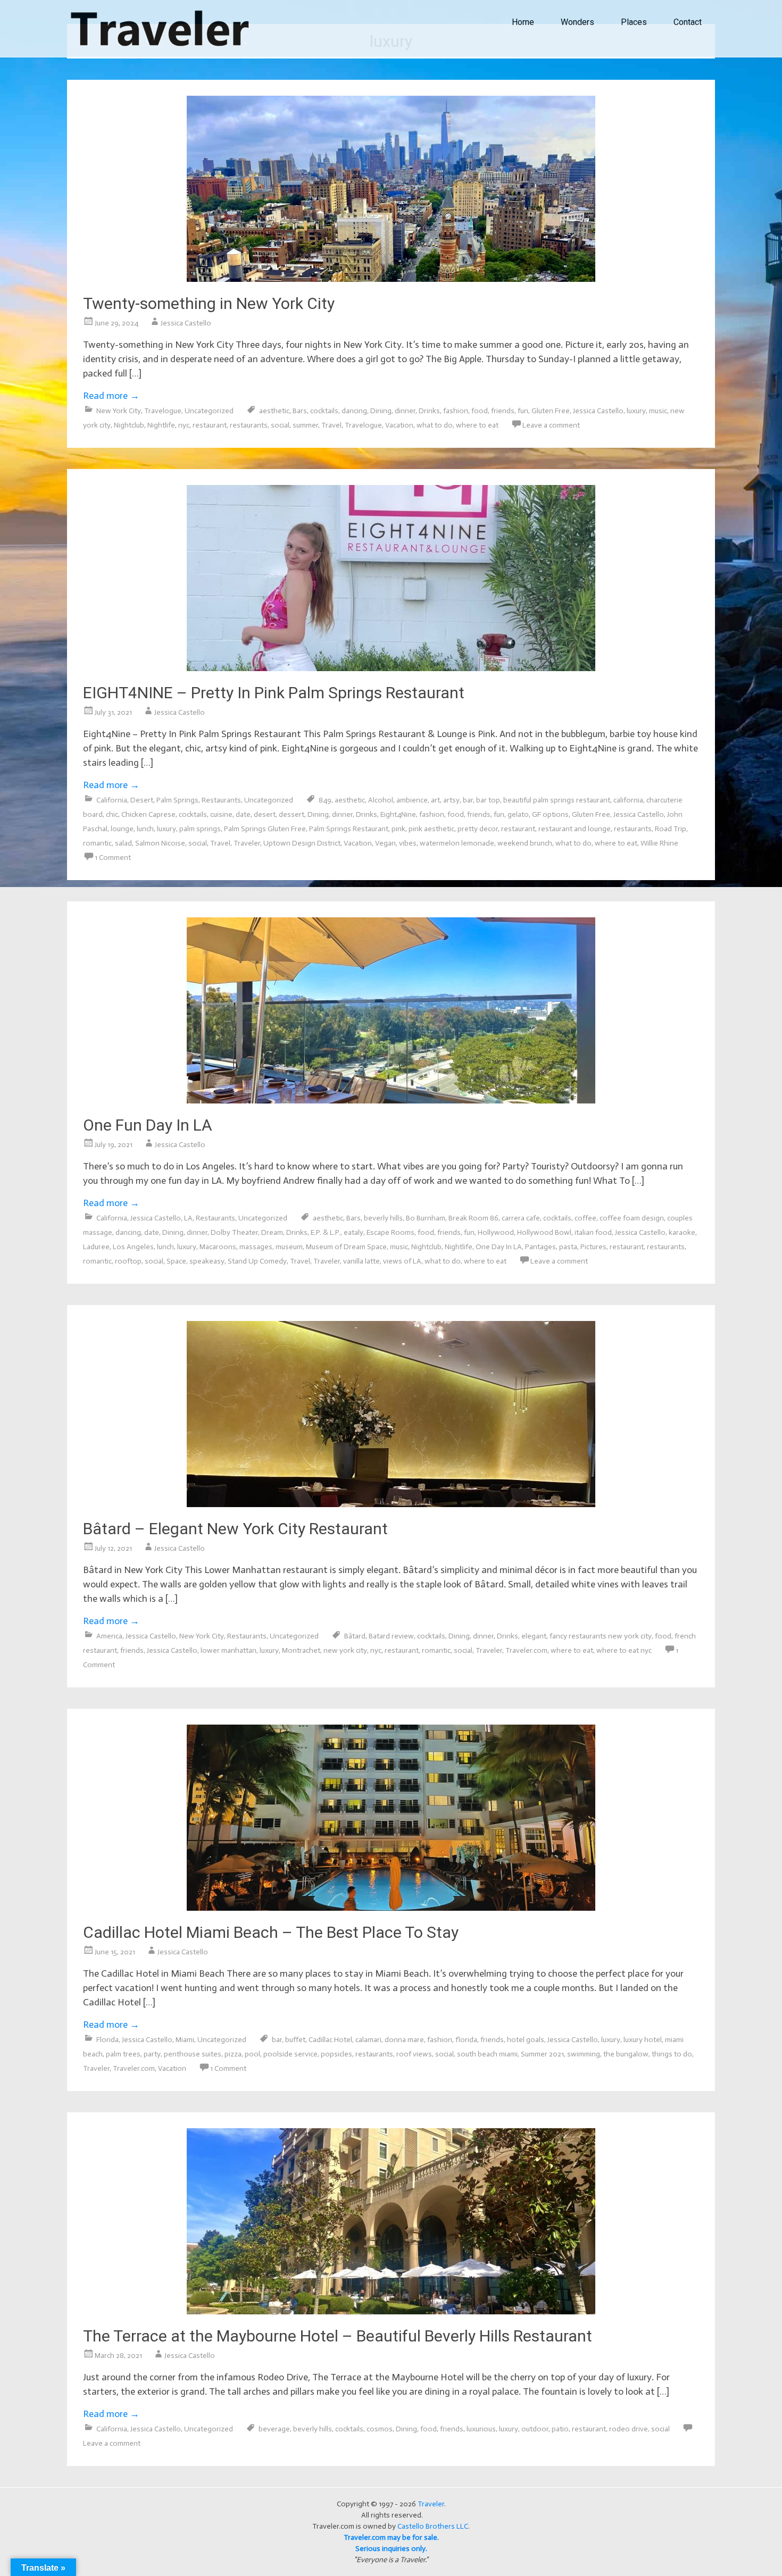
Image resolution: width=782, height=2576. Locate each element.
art (435, 800)
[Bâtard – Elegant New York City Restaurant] (391, 1504)
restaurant (210, 425)
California (112, 800)
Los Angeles (133, 1247)
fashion (456, 411)
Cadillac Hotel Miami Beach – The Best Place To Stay (271, 1932)
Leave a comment (551, 425)
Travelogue (163, 411)
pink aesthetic (431, 829)
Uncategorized (209, 411)
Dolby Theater (234, 1232)
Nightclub (129, 425)
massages (256, 1247)
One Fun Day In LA (148, 1125)
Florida (107, 2040)
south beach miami (487, 2054)
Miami (185, 2040)
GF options (550, 814)
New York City (119, 411)
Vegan (385, 843)
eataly (353, 1232)
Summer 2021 (542, 2054)
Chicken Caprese (148, 814)
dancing (354, 411)
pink (398, 829)
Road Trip (671, 829)
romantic (97, 843)
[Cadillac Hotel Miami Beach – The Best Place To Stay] (391, 1908)
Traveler (247, 843)
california (628, 800)
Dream (272, 1232)
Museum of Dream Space (346, 1247)
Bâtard (355, 1636)
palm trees (123, 2054)
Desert (142, 800)
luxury (636, 411)
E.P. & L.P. (326, 1232)
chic (112, 814)
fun (523, 411)
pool (252, 2054)
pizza (233, 2054)
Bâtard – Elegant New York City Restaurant (235, 1529)
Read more (111, 396)
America (109, 1636)
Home (523, 22)
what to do (435, 425)
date (243, 814)
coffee (585, 1218)
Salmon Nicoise (160, 843)
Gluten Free (551, 411)
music (658, 411)
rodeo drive (629, 2429)
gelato (518, 814)
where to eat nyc (624, 1650)
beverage (274, 2429)
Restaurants (221, 800)
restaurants (249, 425)
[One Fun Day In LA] (391, 1100)
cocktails (324, 411)
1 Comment (113, 858)
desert (265, 814)
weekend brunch (525, 843)
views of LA (402, 1261)
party (152, 2054)
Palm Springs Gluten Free (265, 829)
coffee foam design (632, 1218)
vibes (408, 843)
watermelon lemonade (457, 843)
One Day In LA (499, 1247)
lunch (145, 829)
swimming (584, 2054)
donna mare (404, 2040)
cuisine (221, 814)
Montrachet (301, 1650)
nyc (184, 425)
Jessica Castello (186, 323)
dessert (292, 814)
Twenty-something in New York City (209, 303)
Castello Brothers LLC (433, 2526)
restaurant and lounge (575, 829)
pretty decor (478, 829)
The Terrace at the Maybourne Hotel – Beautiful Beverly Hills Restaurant (338, 2336)
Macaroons (218, 1247)
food (480, 411)
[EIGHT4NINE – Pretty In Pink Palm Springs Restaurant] (391, 668)
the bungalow (626, 2054)
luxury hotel (643, 2040)
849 (325, 800)
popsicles (336, 2054)
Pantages (540, 1247)
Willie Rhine (659, 843)
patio (560, 2429)
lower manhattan (228, 1650)
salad (123, 843)
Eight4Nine (398, 814)
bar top (488, 800)
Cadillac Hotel (330, 2040)
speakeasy (207, 1261)
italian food (593, 1232)
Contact (688, 22)
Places (634, 22)
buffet (295, 2040)
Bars (300, 411)
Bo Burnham (426, 1218)
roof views (414, 2054)
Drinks (429, 411)
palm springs (200, 829)
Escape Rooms (390, 1232)
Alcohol (381, 800)
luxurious (481, 2429)
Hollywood (496, 1232)
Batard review (391, 1636)
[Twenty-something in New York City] (391, 279)
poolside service (290, 2054)
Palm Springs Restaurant (349, 829)
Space (176, 1261)
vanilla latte (361, 1261)
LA (188, 1218)
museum (289, 1247)
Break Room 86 (473, 1218)
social (280, 425)
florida (466, 2040)
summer (305, 425)
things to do (672, 2054)
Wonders (577, 22)
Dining (381, 411)
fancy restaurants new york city (601, 1636)
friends (503, 411)
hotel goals (526, 2040)
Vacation (399, 425)
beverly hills (383, 1218)
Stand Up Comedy (257, 1261)
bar (468, 800)
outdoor (535, 2429)
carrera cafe (521, 1218)
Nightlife (161, 425)
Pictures (593, 1247)
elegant (534, 1636)
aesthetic (274, 411)
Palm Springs (177, 800)
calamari (368, 2040)
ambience (412, 800)
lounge (122, 829)
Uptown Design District (302, 843)
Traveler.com (526, 1650)
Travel (331, 425)
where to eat (477, 425)
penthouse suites (193, 2054)
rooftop (128, 1261)
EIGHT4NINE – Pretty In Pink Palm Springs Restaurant (274, 693)
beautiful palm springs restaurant (557, 800)
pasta (568, 1247)
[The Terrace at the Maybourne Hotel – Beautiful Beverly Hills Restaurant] (391, 2311)
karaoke (682, 1232)
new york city (345, 1650)
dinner (405, 411)
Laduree (96, 1247)
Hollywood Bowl (544, 1232)
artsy (451, 800)
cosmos (380, 2429)
